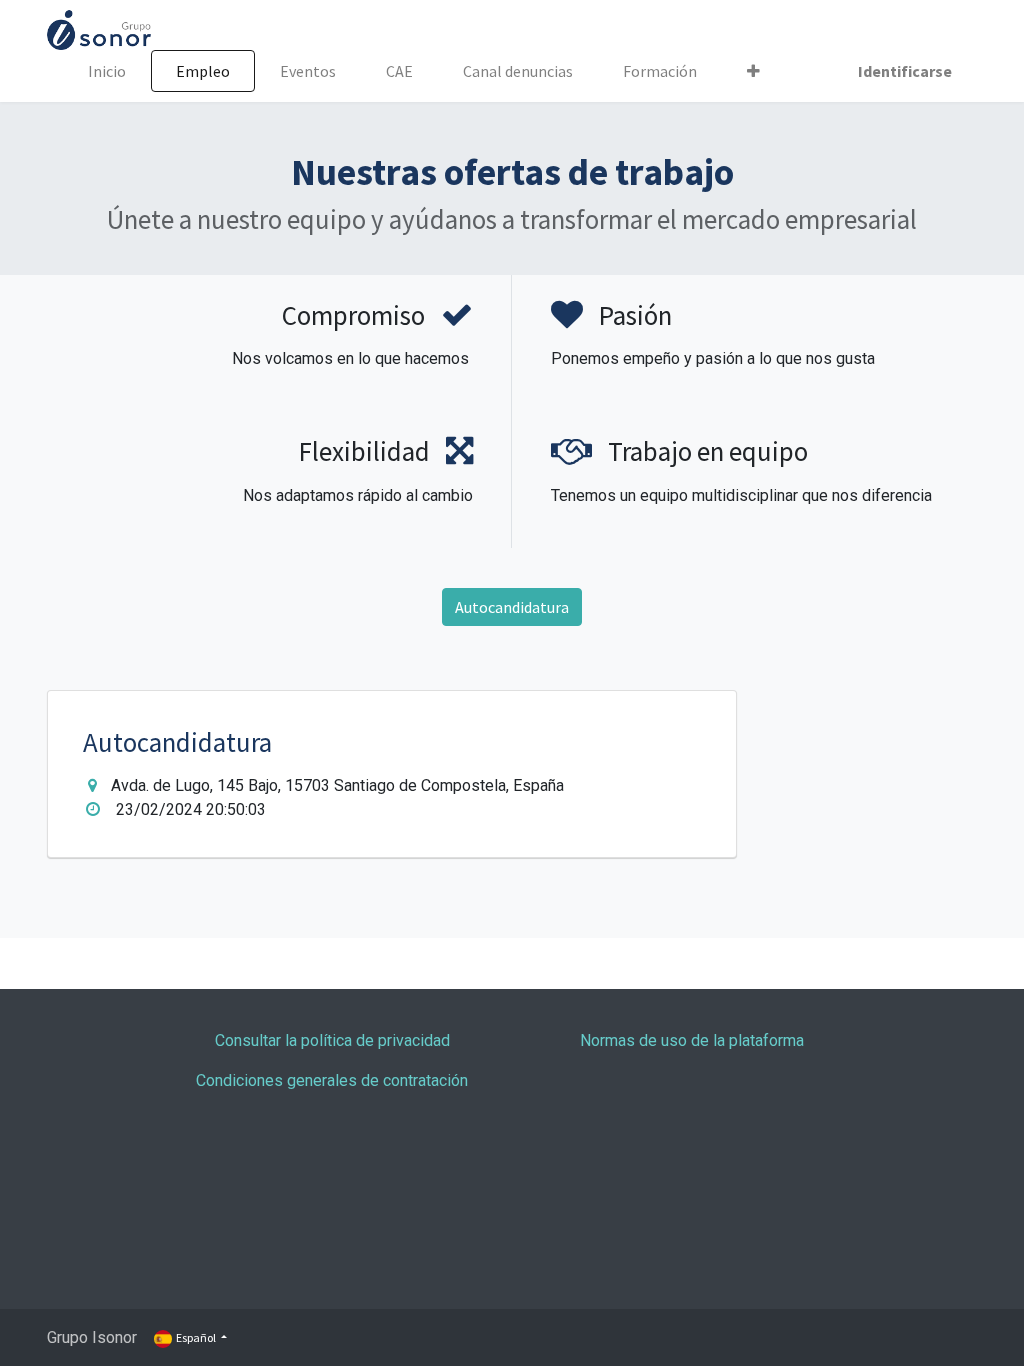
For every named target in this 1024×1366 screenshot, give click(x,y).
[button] (753, 71)
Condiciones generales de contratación (332, 1080)
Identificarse (905, 71)
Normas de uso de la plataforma (692, 1040)
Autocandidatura (512, 607)
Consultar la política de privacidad (332, 1040)
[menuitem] (107, 71)
